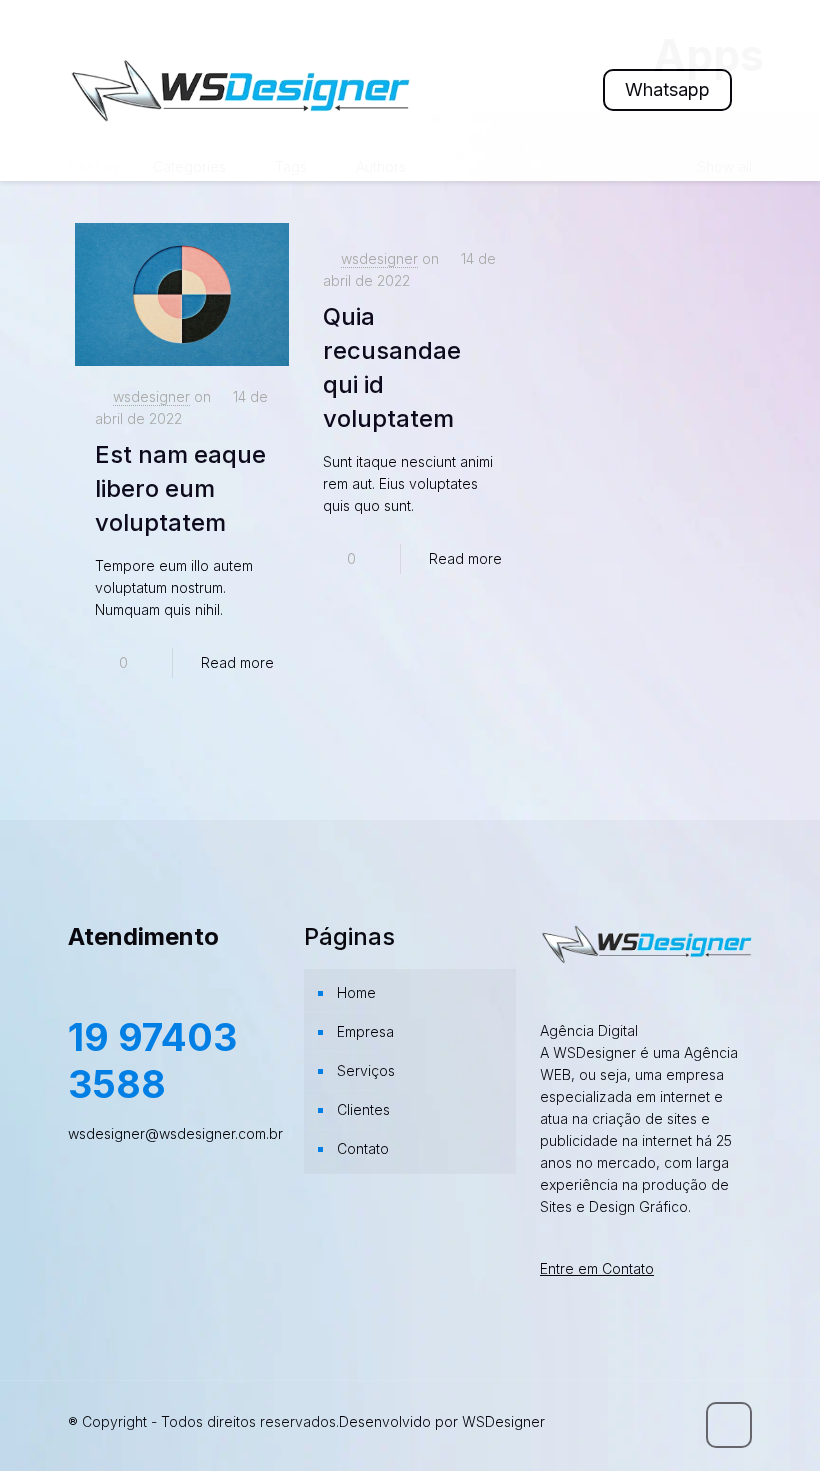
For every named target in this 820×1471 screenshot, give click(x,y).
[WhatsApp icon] (552, 1421)
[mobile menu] (546, 90)
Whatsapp (667, 89)
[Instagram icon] (657, 1421)
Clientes (363, 1109)
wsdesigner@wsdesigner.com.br (175, 1133)
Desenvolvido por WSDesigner (442, 1421)
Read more (237, 662)
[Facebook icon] (573, 1421)
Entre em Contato (597, 1268)
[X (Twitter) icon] (594, 1421)
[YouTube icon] (615, 1421)
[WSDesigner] (239, 90)
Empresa (365, 1031)
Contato (363, 1148)
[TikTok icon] (678, 1421)
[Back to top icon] (729, 1425)
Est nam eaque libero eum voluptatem (180, 488)
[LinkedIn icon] (636, 1421)
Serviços (366, 1070)
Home (356, 992)
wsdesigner (151, 396)
